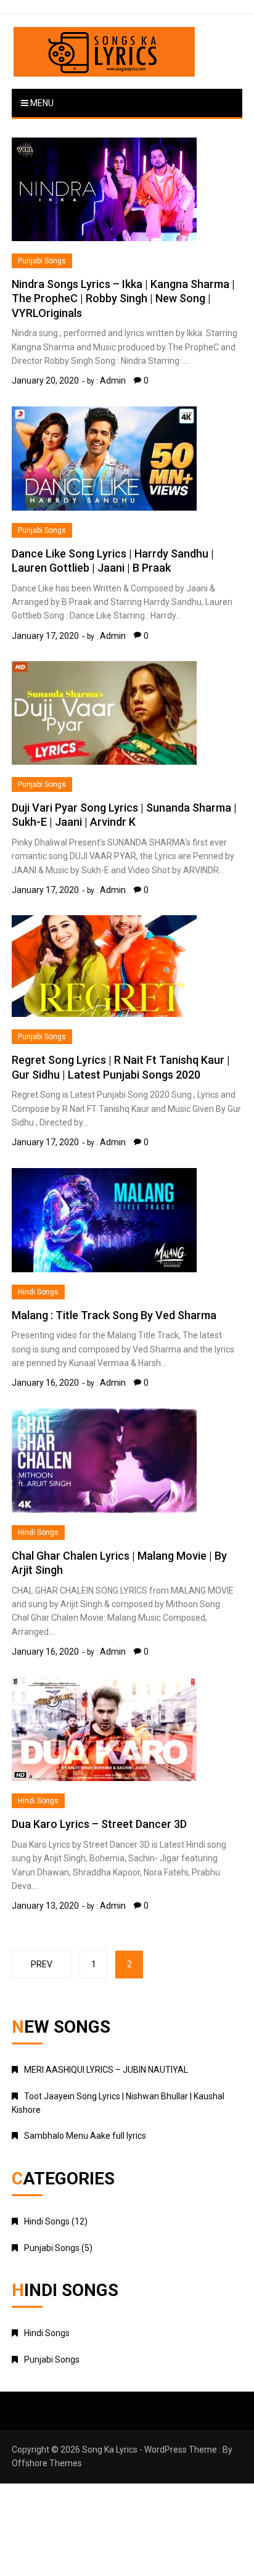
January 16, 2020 (45, 1383)
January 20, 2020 (45, 381)
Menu (41, 103)
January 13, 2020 (45, 1906)
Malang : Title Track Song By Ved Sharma (114, 1315)
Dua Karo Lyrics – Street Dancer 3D (99, 1824)
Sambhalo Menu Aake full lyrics (85, 2136)
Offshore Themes (47, 2463)
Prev (42, 1964)
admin (113, 381)
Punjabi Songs (42, 261)
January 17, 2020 (45, 636)
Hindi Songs (38, 1292)
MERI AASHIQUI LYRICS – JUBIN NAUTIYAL (106, 2070)
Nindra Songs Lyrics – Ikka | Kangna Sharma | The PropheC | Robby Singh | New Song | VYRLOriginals (123, 298)
